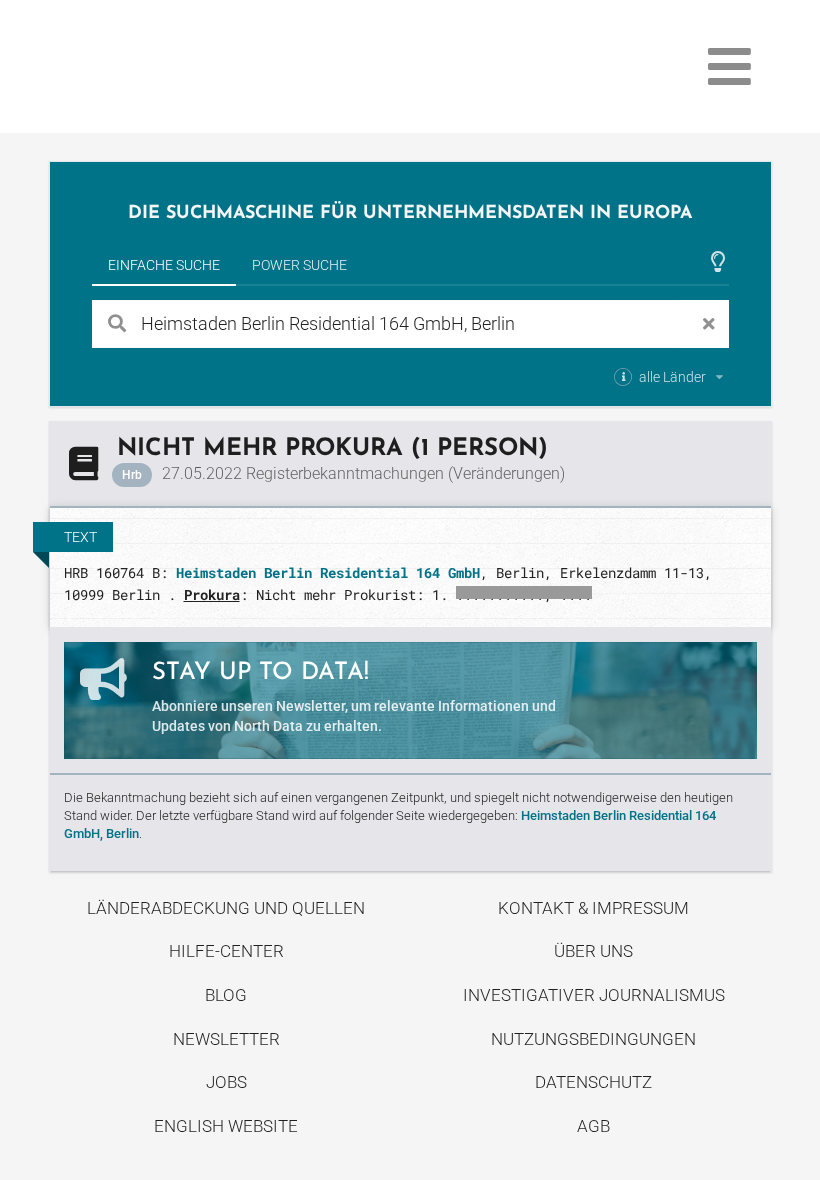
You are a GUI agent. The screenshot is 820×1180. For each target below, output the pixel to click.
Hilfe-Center (226, 951)
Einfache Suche (164, 265)
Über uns (593, 951)
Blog (226, 995)
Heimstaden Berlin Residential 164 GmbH (328, 572)
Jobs (226, 1082)
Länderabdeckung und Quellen (226, 908)
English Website (226, 1126)
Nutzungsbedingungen (593, 1039)
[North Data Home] (166, 66)
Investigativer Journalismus (594, 995)
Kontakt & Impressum (593, 908)
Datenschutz (593, 1082)
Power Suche (299, 265)
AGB (593, 1126)
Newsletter (226, 1039)
